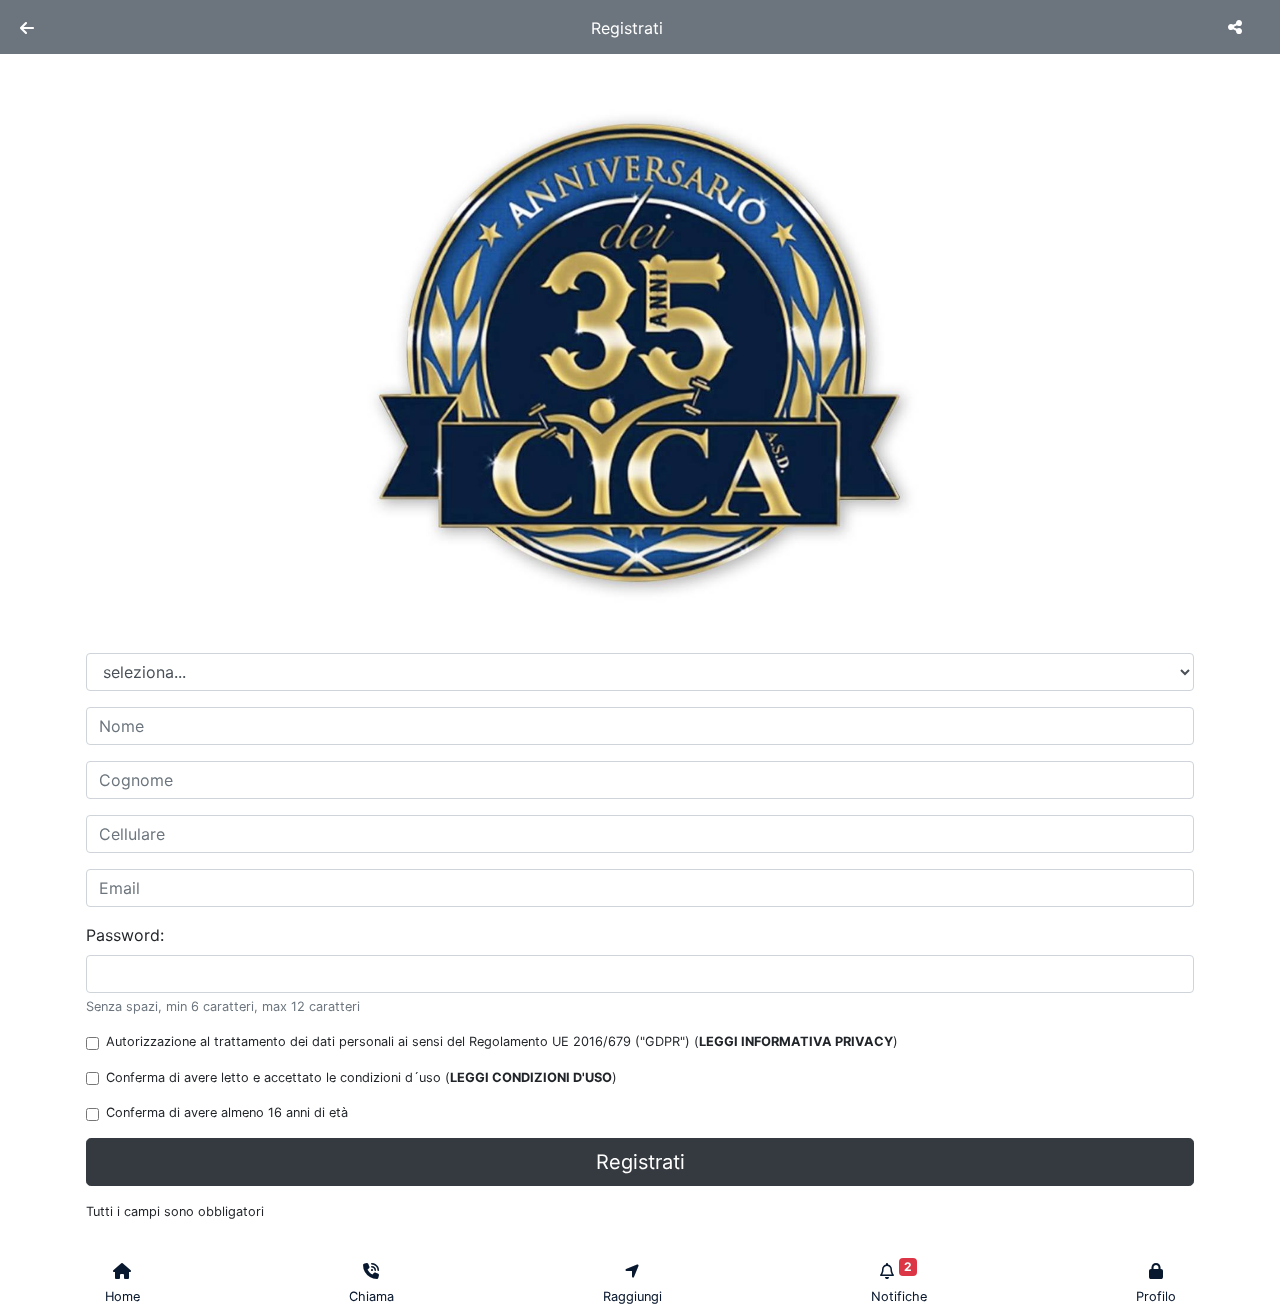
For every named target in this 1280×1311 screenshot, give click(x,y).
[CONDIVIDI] (1237, 27)
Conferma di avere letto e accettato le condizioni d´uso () (361, 1077)
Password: (125, 935)
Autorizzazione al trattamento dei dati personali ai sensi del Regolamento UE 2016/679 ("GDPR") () (502, 1041)
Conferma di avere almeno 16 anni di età (227, 1112)
